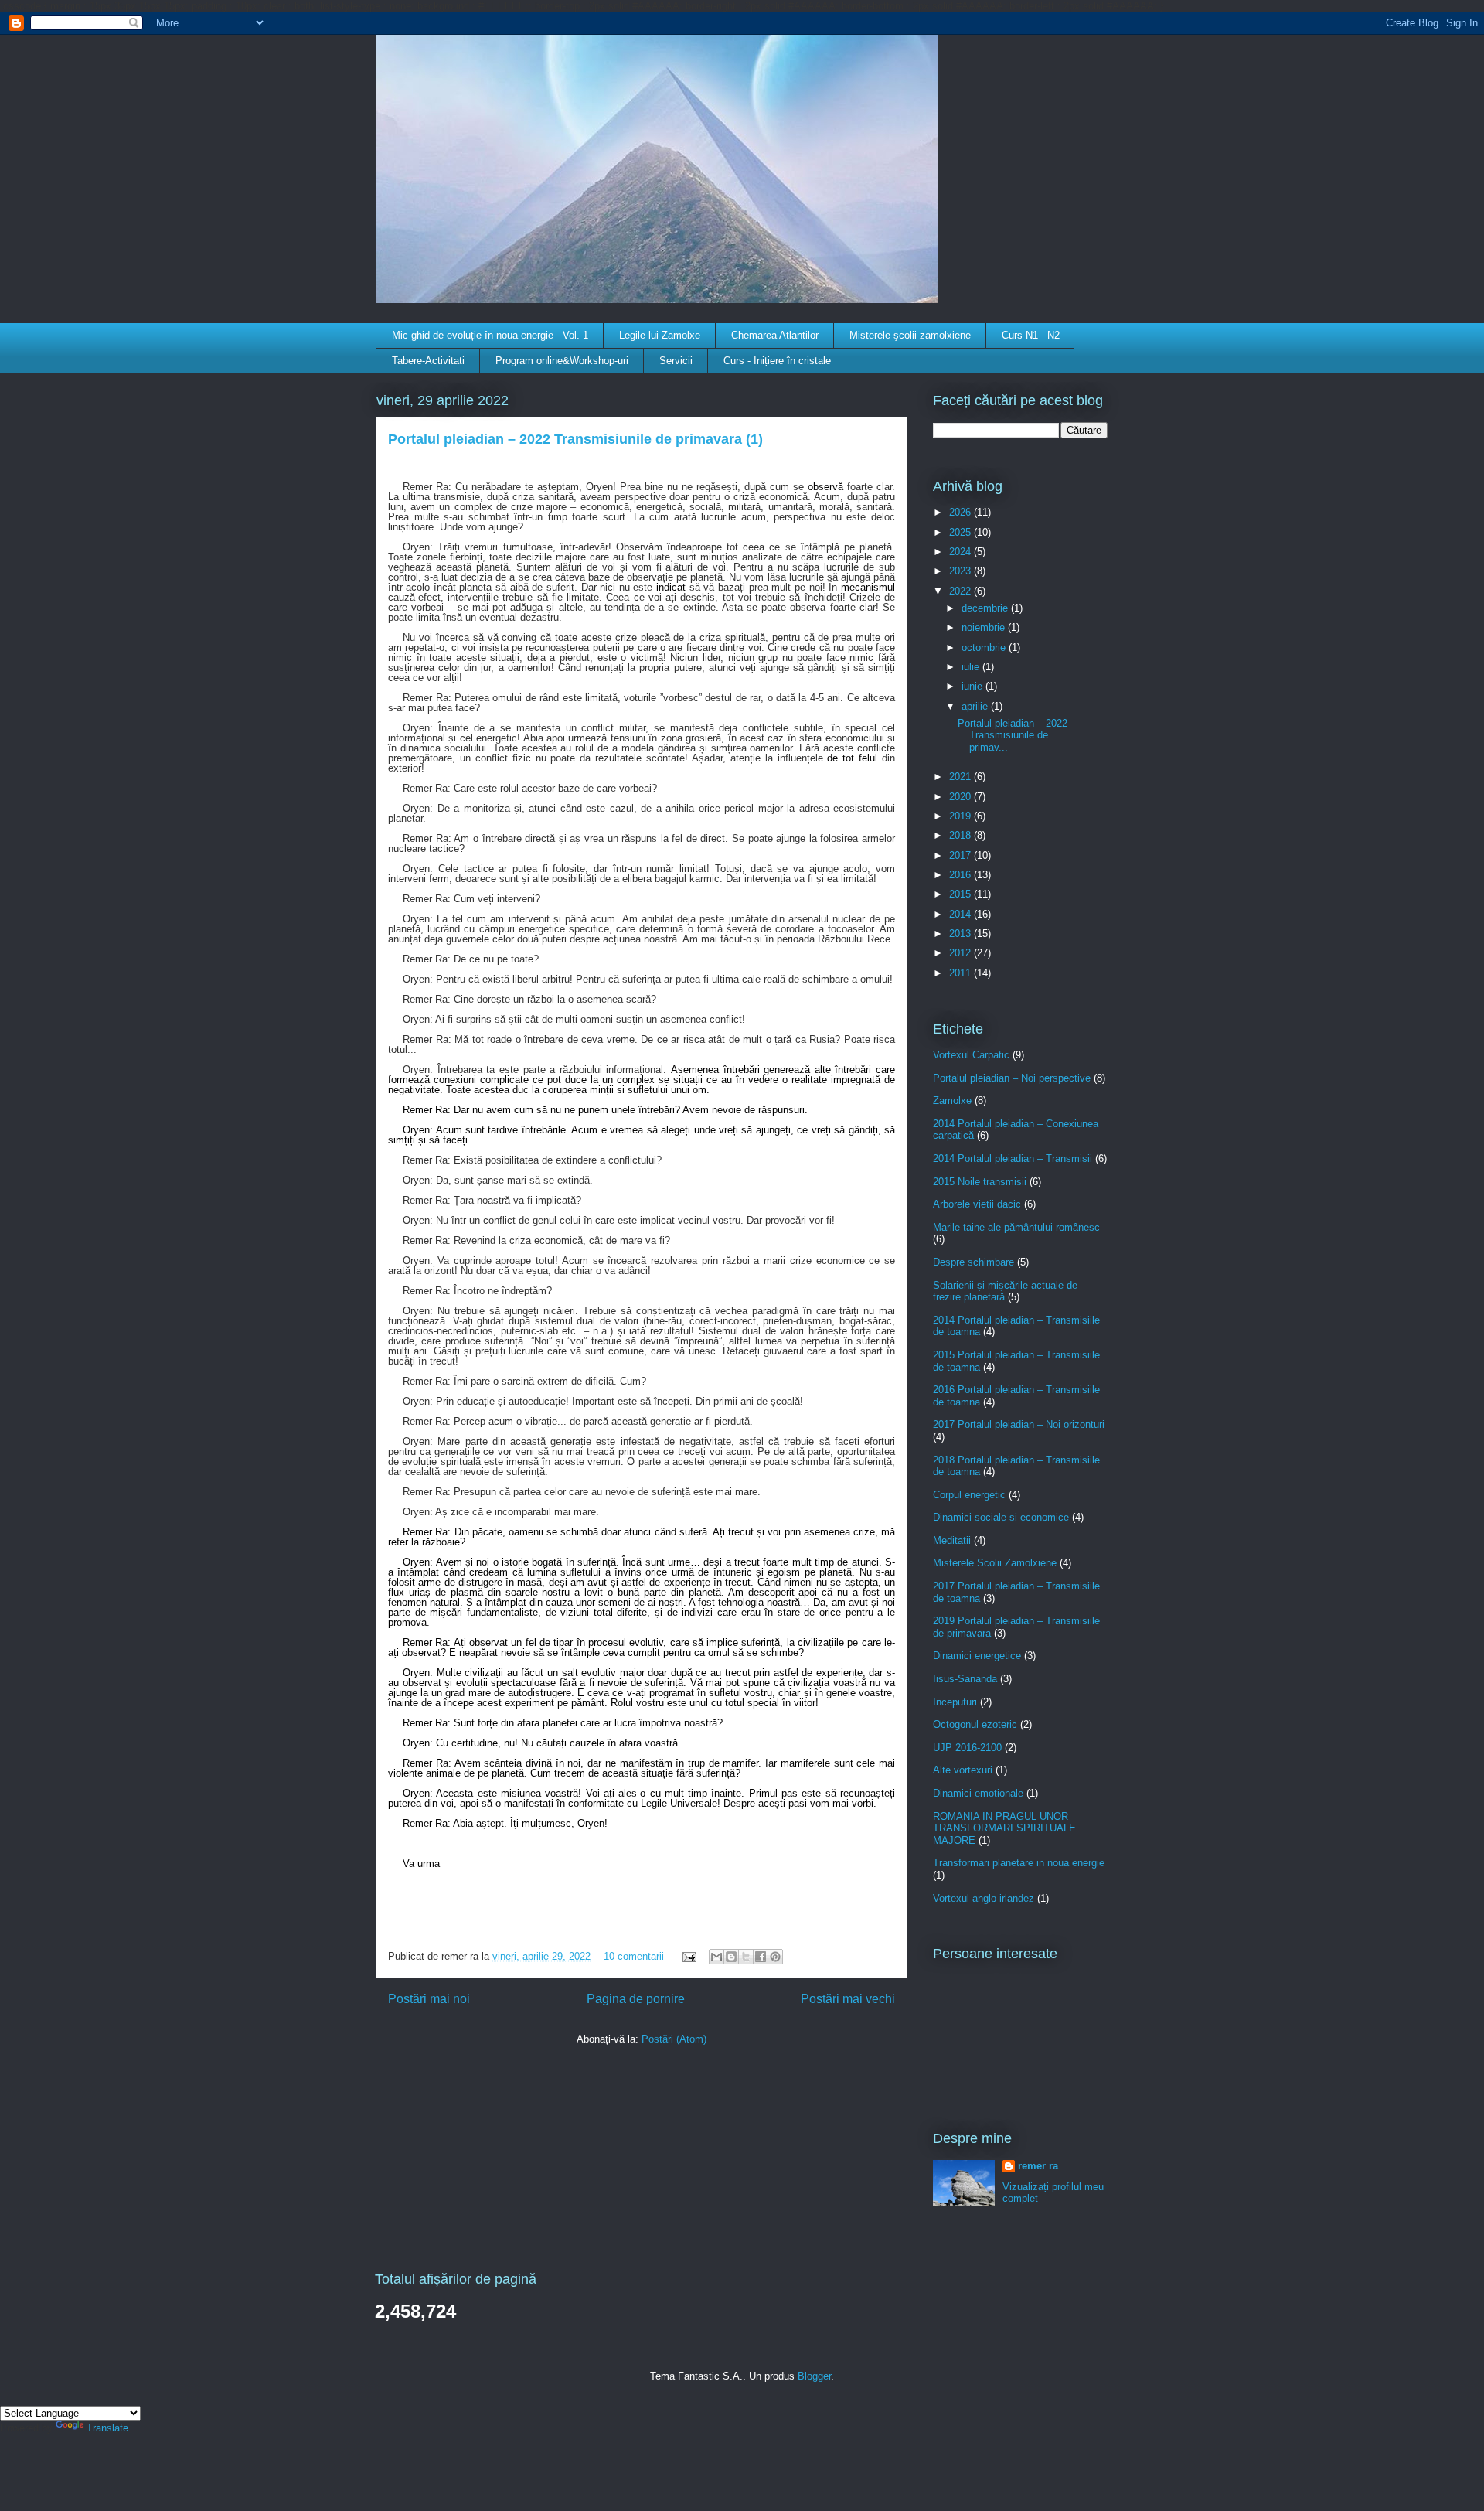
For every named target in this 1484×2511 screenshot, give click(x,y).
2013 (962, 934)
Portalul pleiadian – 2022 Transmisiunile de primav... (1013, 735)
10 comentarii (634, 1956)
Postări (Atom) (674, 2039)
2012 (962, 953)
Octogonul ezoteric (975, 1724)
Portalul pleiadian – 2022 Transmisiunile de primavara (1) (575, 439)
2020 (962, 797)
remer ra (1038, 2166)
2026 (962, 512)
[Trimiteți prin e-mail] (716, 1957)
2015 (962, 894)
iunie (973, 686)
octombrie (985, 647)
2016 (962, 875)
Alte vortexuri (963, 1770)
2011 (962, 973)
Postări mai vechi (848, 1999)
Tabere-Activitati (428, 361)
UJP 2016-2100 (967, 1748)
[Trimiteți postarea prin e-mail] (688, 1956)
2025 (962, 532)
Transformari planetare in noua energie (1019, 1863)
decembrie (986, 608)
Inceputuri (955, 1702)
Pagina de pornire (636, 1999)
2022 (962, 591)
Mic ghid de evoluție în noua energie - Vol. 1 (490, 335)
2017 (962, 855)
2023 (962, 571)
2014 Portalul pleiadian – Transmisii (1013, 1158)
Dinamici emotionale (978, 1793)
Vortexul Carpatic (971, 1055)
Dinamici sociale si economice (1001, 1517)
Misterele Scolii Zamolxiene (995, 1563)
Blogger (814, 2376)
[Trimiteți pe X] (746, 1957)
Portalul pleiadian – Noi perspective (1012, 1078)
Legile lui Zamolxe (660, 335)
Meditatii (952, 1540)
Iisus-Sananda (965, 1679)
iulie (972, 667)
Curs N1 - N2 (1031, 335)
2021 (962, 777)
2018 (962, 835)
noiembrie (985, 627)
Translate (107, 2428)
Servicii (676, 361)
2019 (962, 816)
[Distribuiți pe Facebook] (761, 1957)
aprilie (976, 706)
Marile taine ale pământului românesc (1016, 1227)
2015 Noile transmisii (980, 1182)
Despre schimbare (973, 1262)
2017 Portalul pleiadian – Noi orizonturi (1019, 1424)
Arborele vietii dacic (977, 1204)
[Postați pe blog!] (731, 1957)
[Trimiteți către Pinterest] (775, 1957)
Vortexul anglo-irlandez (984, 1898)
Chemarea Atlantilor (775, 335)
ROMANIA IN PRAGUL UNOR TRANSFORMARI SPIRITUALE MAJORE (1004, 1828)
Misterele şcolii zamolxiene (910, 335)
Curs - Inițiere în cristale (777, 361)
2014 (962, 914)
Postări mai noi (429, 1999)
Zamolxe (952, 1100)
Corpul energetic (969, 1495)
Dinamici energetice (977, 1656)
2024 (962, 552)
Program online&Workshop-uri (562, 361)
